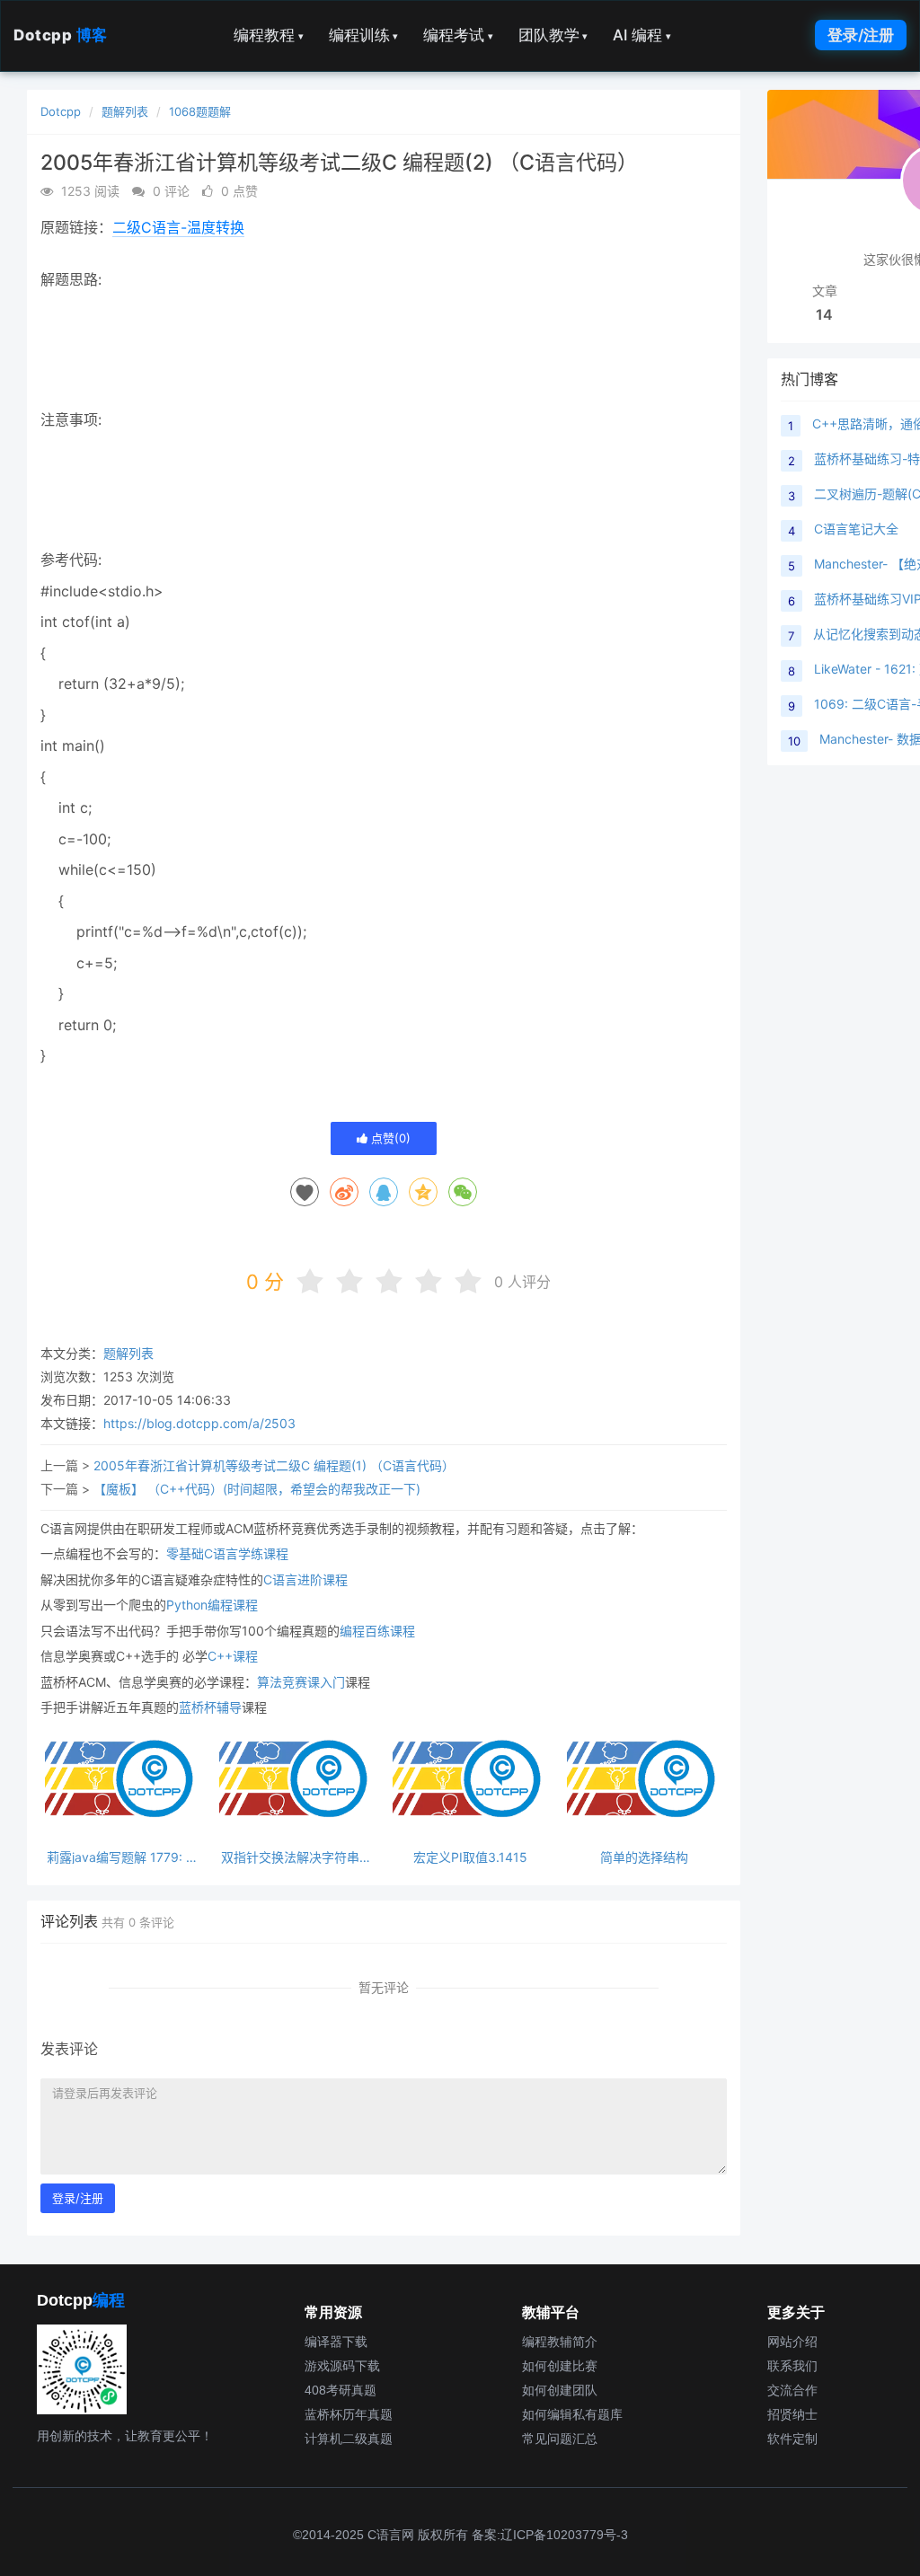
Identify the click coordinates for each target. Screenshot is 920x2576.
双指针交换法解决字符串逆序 (296, 1857)
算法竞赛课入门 (301, 1682)
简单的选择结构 (644, 1857)
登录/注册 (861, 35)
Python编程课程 (212, 1605)
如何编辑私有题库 (572, 2414)
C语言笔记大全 (856, 529)
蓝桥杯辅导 (210, 1707)
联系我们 (792, 2366)
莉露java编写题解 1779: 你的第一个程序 (123, 1857)
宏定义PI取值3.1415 (470, 1857)
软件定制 (792, 2439)
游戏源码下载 (342, 2366)
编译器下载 (336, 2342)
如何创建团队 (560, 2390)
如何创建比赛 (560, 2366)
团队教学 (553, 35)
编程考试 (458, 35)
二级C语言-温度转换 (178, 227)
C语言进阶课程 (305, 1579)
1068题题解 (200, 111)
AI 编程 (642, 35)
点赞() (389, 1138)
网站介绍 (792, 2342)
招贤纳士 (792, 2414)
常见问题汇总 (560, 2439)
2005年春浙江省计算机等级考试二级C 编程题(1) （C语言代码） (274, 1465)
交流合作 (792, 2390)
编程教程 (269, 35)
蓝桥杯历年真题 (349, 2414)
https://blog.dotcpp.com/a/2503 (199, 1423)
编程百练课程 (377, 1631)
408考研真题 (341, 2390)
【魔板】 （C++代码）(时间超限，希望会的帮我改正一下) (257, 1489)
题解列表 (125, 111)
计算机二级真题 (349, 2439)
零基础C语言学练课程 (227, 1553)
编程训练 (364, 35)
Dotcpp (61, 35)
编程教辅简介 (560, 2342)
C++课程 (233, 1656)
